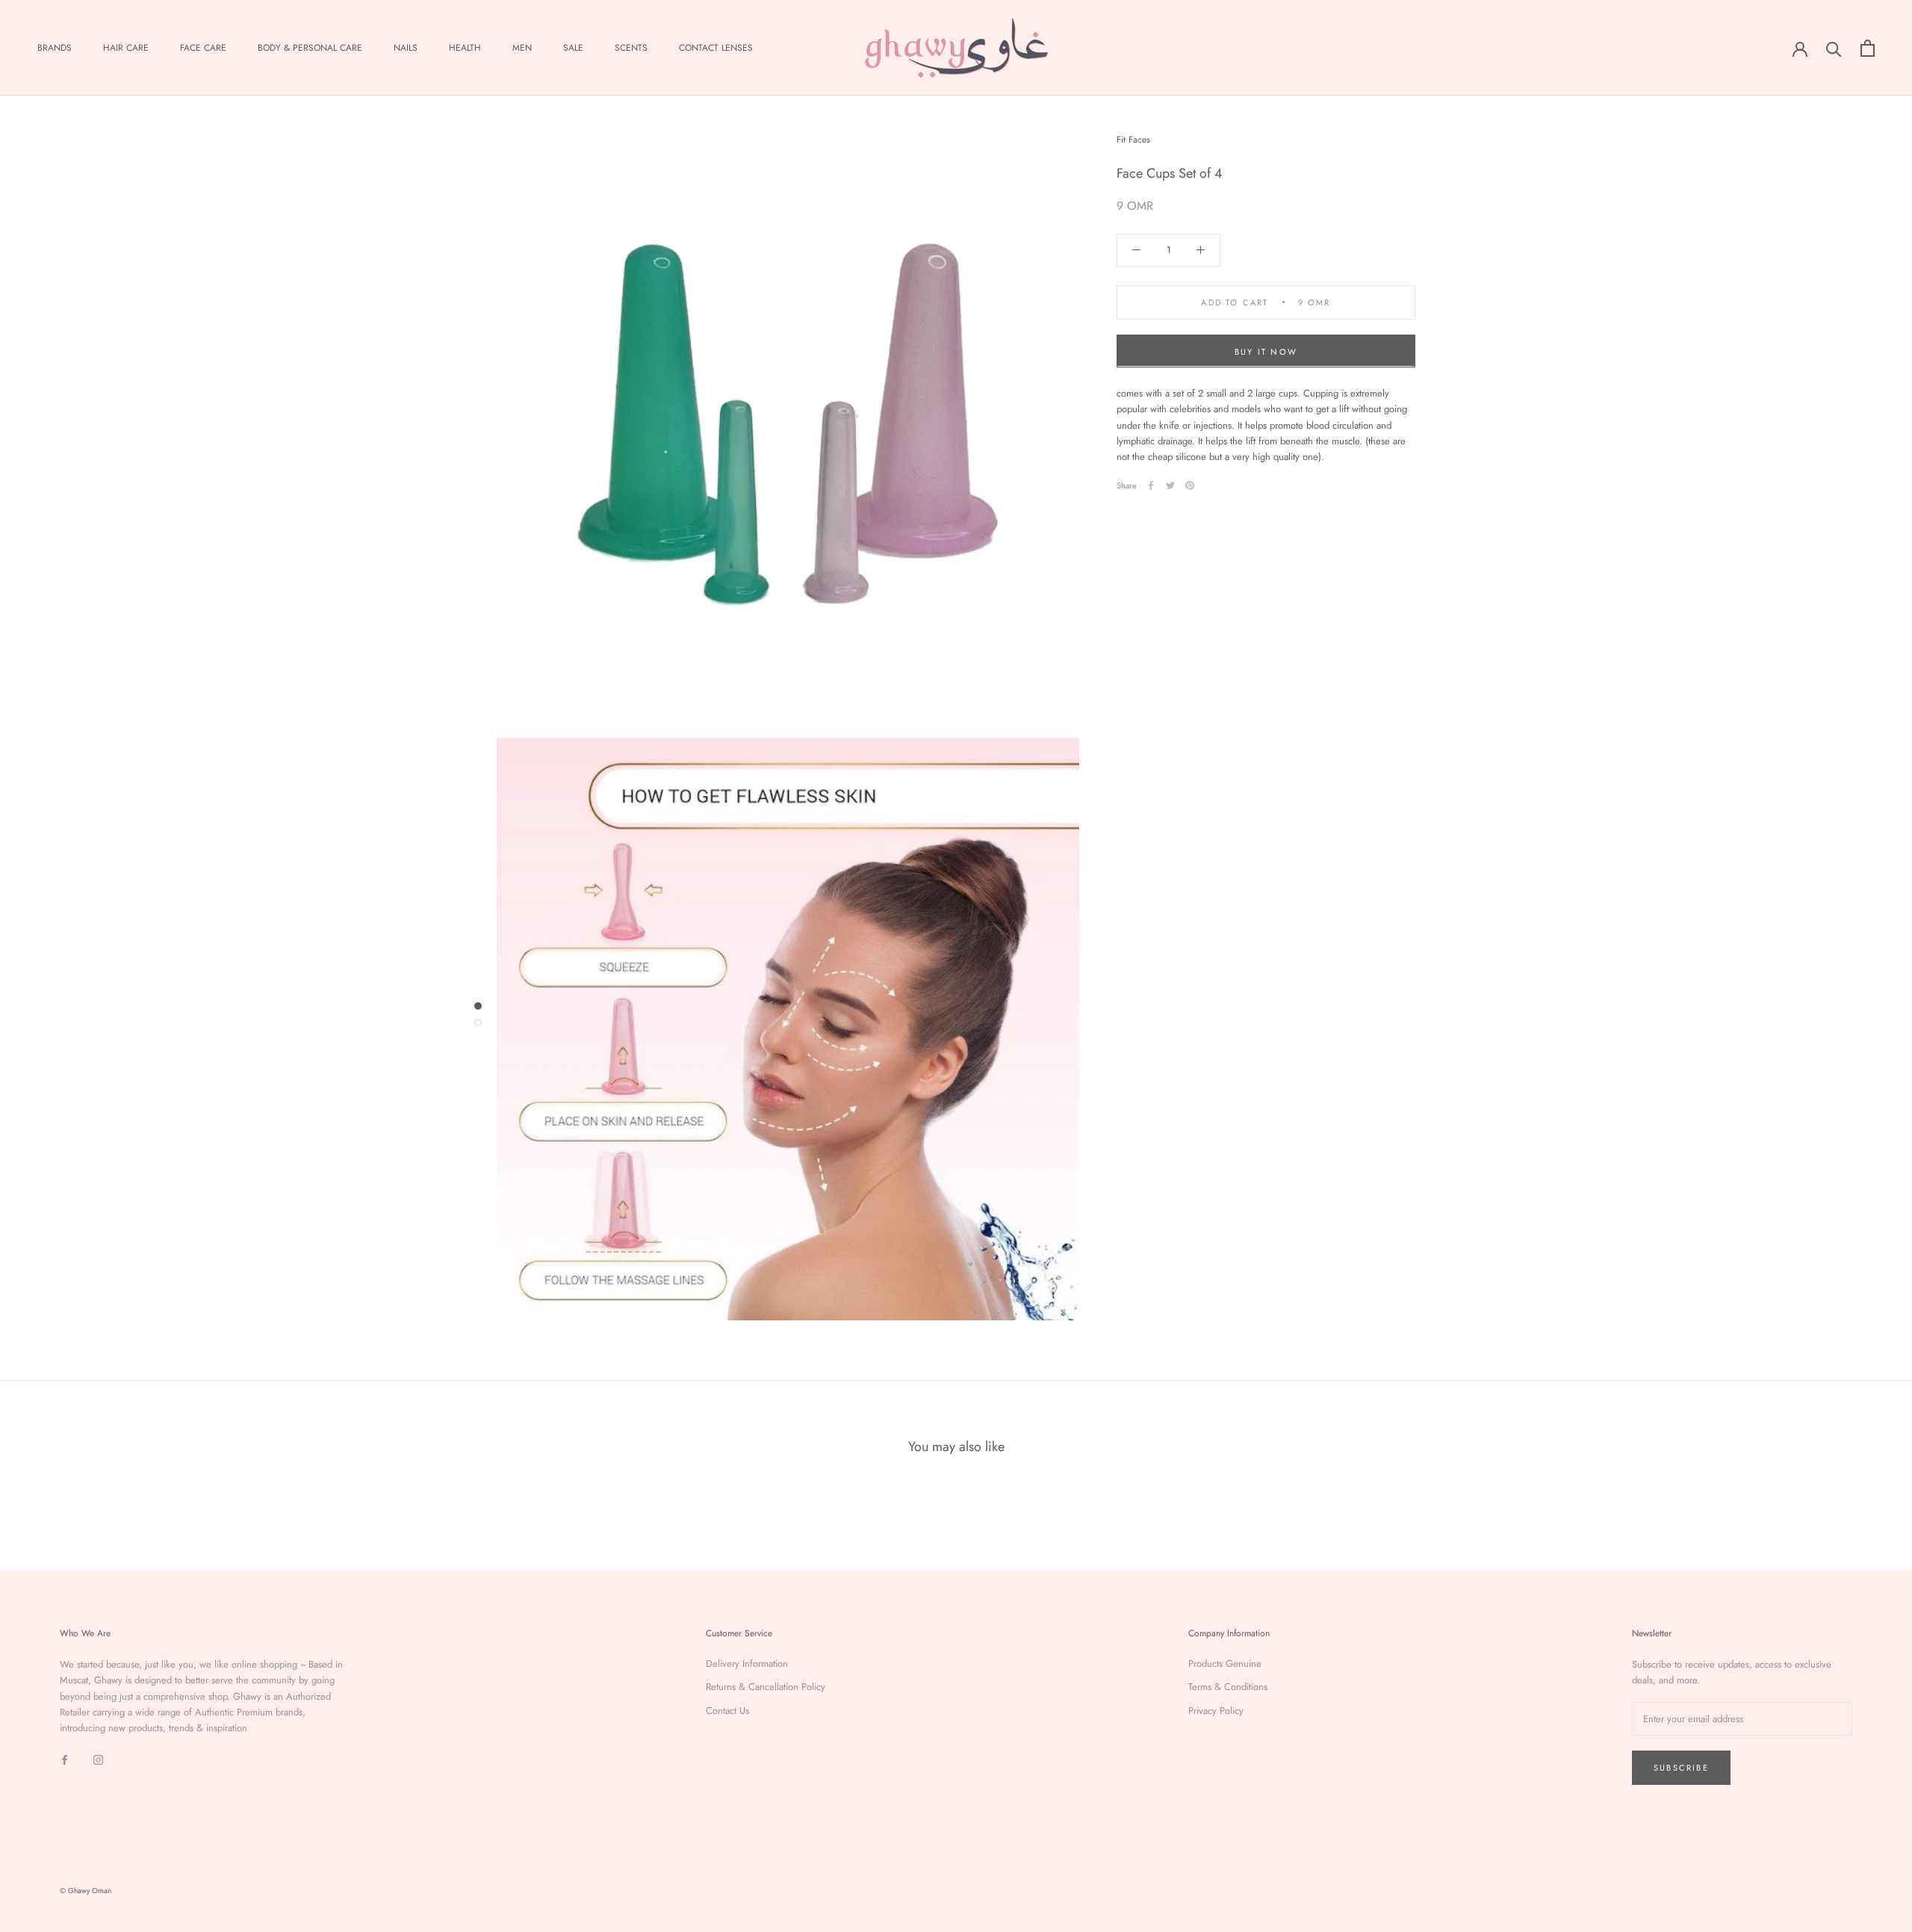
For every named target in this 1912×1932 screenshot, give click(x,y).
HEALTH (465, 48)
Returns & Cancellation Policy (766, 1687)
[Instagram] (98, 1759)
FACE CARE (203, 48)
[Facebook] (1151, 485)
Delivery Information (747, 1664)
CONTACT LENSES (716, 48)
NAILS (406, 48)
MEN (522, 48)
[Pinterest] (1190, 485)
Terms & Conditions (1228, 1687)
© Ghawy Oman (86, 1891)
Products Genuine (1225, 1664)
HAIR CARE (126, 48)
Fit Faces (1133, 140)
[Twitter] (1170, 485)
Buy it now (1266, 351)
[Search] (1834, 48)
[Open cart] (1868, 48)
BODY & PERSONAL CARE (310, 48)
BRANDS (55, 48)
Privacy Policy (1216, 1711)
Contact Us (727, 1711)
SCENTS (631, 48)
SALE (573, 48)
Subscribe (1681, 1768)
